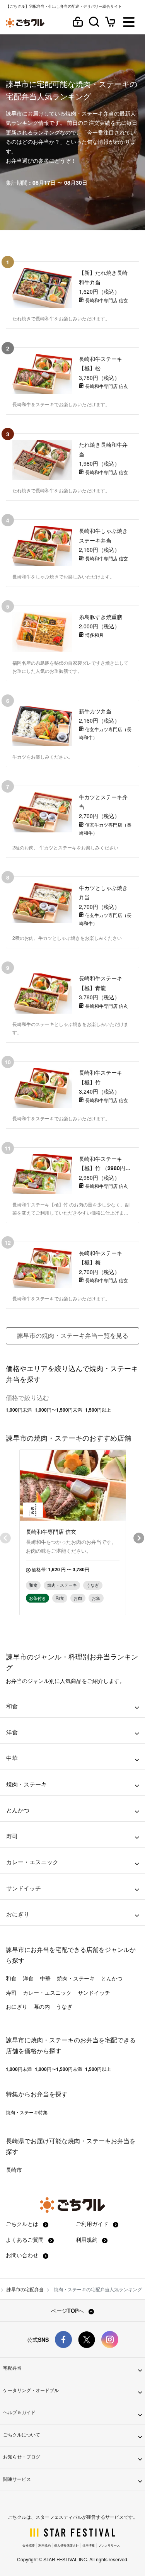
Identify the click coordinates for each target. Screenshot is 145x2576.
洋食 (28, 1978)
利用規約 (87, 2239)
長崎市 (14, 2169)
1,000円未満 (19, 1410)
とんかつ (112, 1978)
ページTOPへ (68, 2311)
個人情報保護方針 (67, 2545)
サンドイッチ (94, 1992)
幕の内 (42, 2006)
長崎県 (15, 2141)
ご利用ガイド (93, 2224)
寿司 (11, 1992)
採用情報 (89, 2545)
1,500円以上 (98, 1410)
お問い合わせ (23, 2255)
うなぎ (64, 2006)
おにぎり (17, 2006)
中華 (45, 1978)
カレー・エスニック (47, 1992)
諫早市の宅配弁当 (25, 2289)
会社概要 (29, 2545)
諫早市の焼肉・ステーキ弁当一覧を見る (73, 1335)
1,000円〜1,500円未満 (58, 1410)
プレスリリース (109, 2545)
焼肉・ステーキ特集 (27, 2112)
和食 (11, 1978)
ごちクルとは (23, 2224)
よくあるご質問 (26, 2239)
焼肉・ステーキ (76, 1978)
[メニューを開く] (129, 23)
